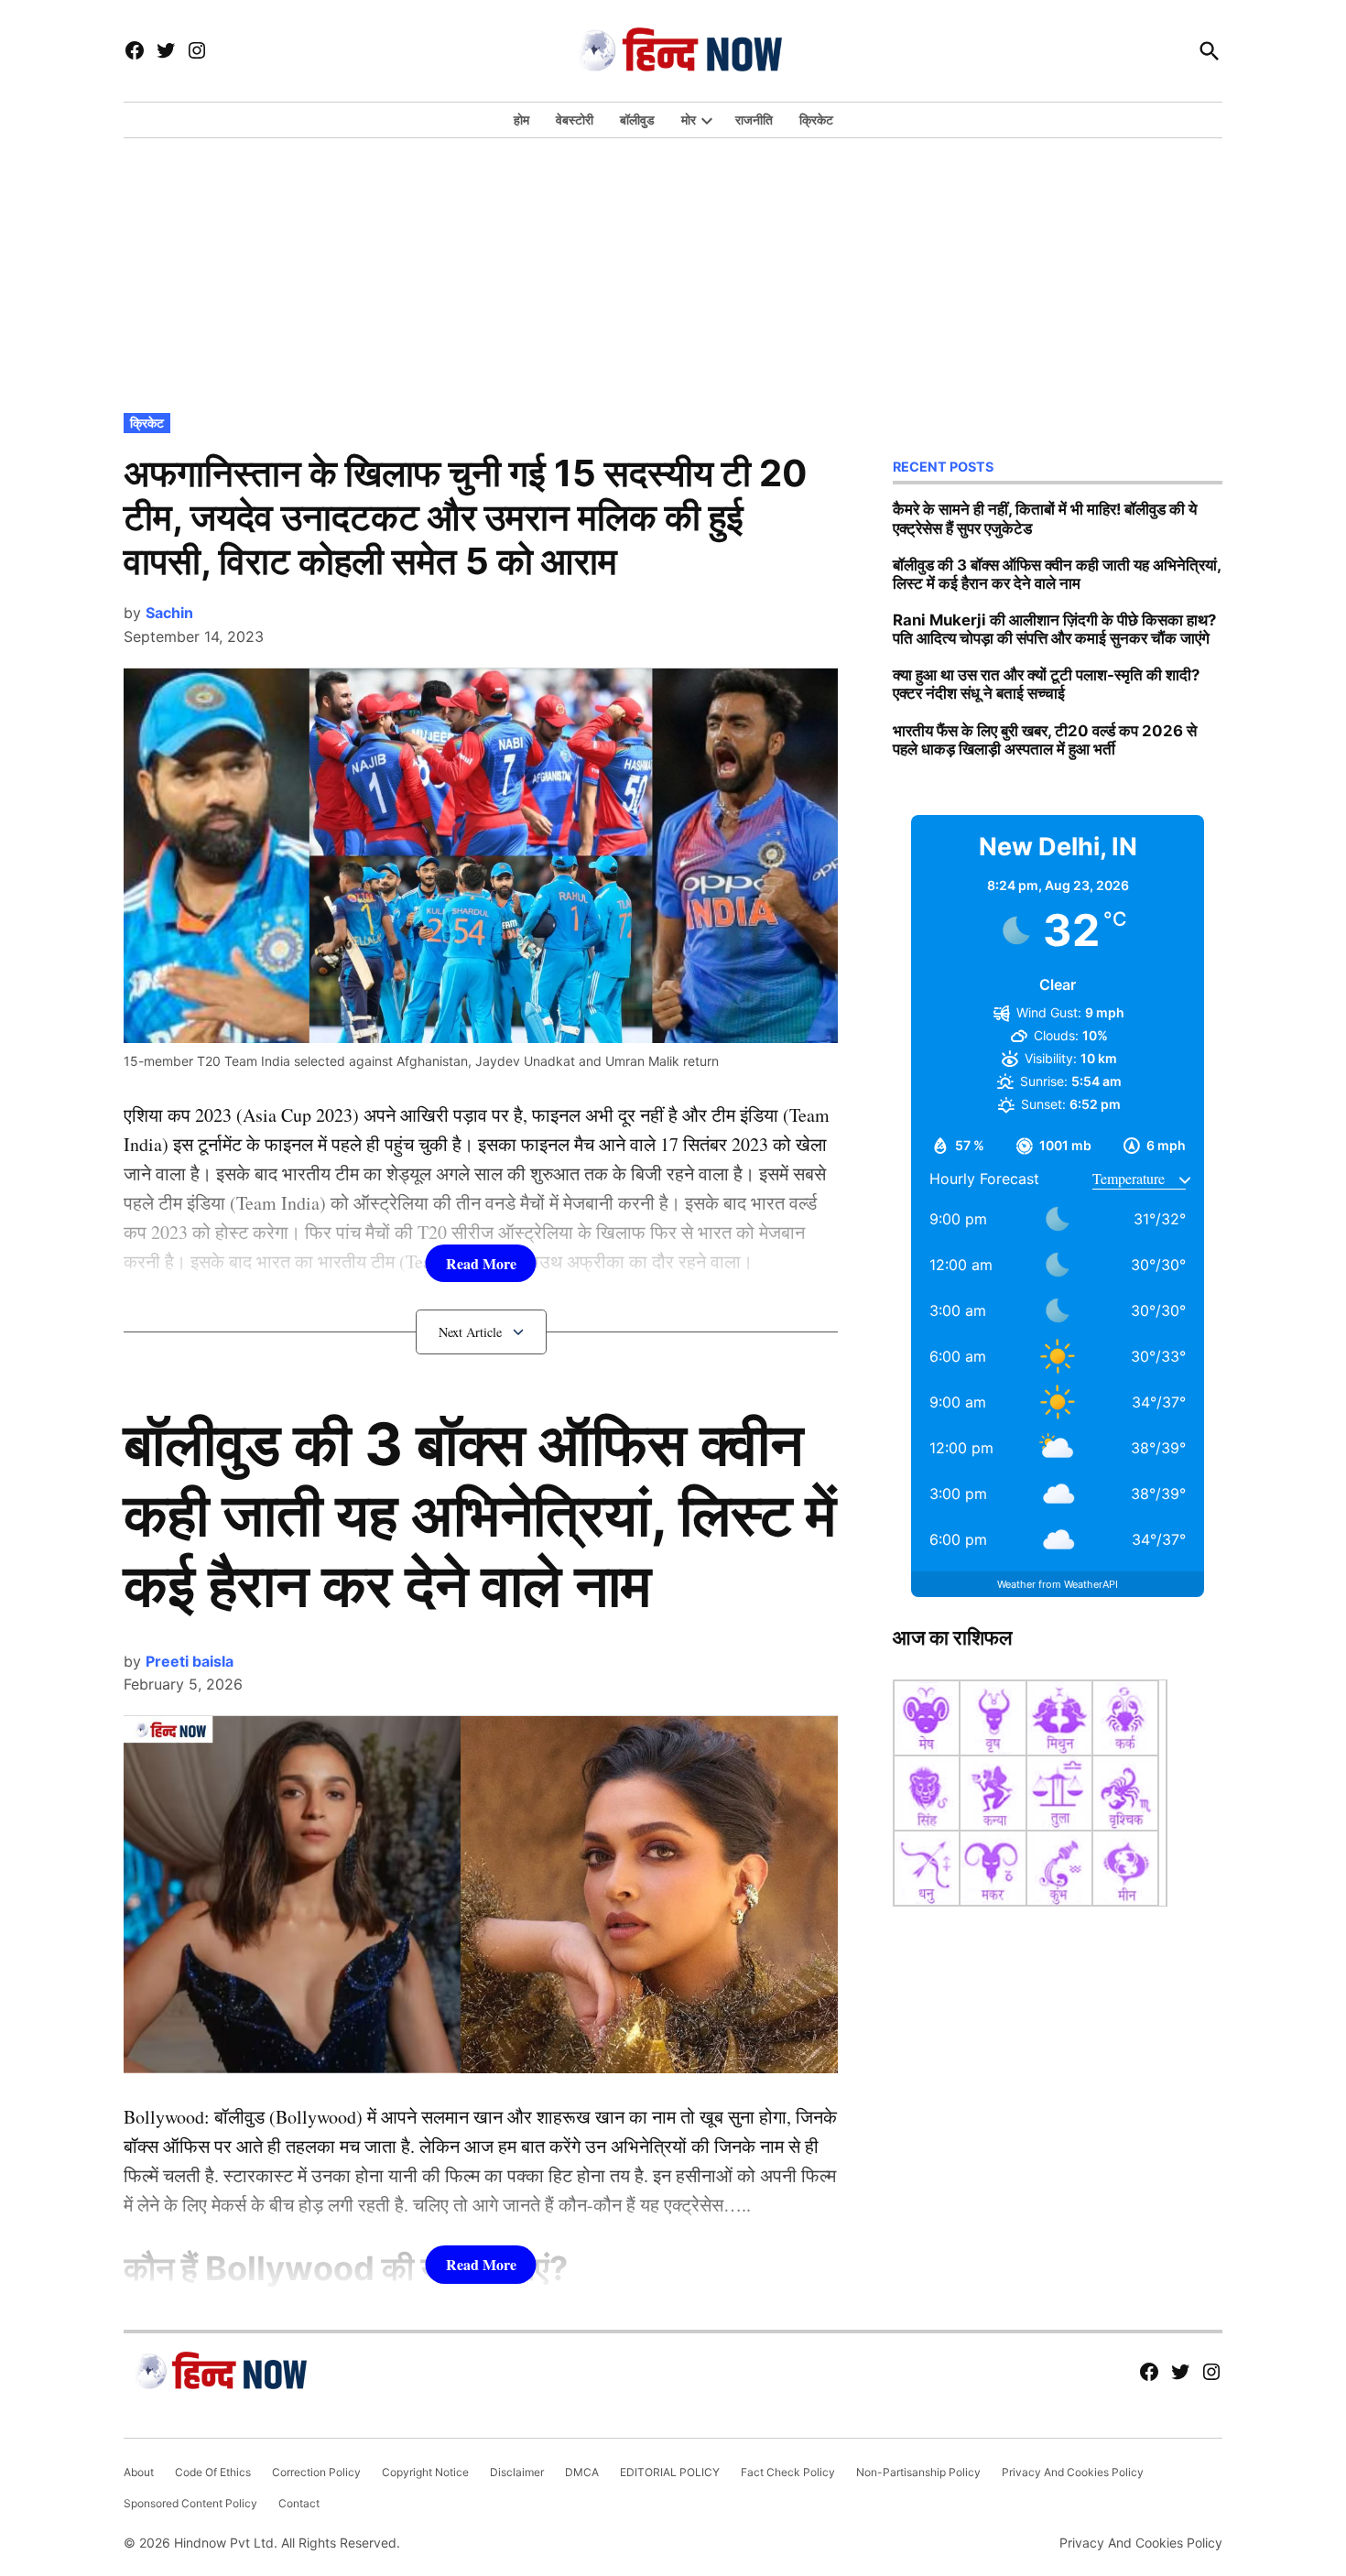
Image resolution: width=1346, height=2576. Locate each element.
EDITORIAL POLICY (670, 2472)
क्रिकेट (816, 120)
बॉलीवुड (637, 120)
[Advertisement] (673, 271)
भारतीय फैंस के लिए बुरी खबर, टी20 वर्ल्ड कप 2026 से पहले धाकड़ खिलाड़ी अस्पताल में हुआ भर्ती (1045, 740)
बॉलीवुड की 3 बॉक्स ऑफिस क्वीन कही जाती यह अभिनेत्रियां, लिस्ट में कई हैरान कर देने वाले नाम (480, 1514)
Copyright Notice (425, 2472)
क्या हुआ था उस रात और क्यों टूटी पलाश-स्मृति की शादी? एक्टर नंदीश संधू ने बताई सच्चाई (1046, 684)
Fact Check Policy (788, 2472)
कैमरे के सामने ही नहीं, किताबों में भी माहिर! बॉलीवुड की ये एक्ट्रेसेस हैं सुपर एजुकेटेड (1045, 518)
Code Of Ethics (213, 2472)
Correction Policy (316, 2472)
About (139, 2472)
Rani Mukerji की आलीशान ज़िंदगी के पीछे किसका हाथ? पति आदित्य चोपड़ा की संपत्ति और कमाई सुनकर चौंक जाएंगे (1054, 629)
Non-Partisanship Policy (918, 2472)
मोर (689, 120)
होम (521, 120)
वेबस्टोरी (575, 120)
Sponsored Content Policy (190, 2503)
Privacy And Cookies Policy (1073, 2472)
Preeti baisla (190, 1661)
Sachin (169, 613)
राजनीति (754, 120)
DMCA (582, 2472)
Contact (299, 2503)
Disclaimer (517, 2472)
